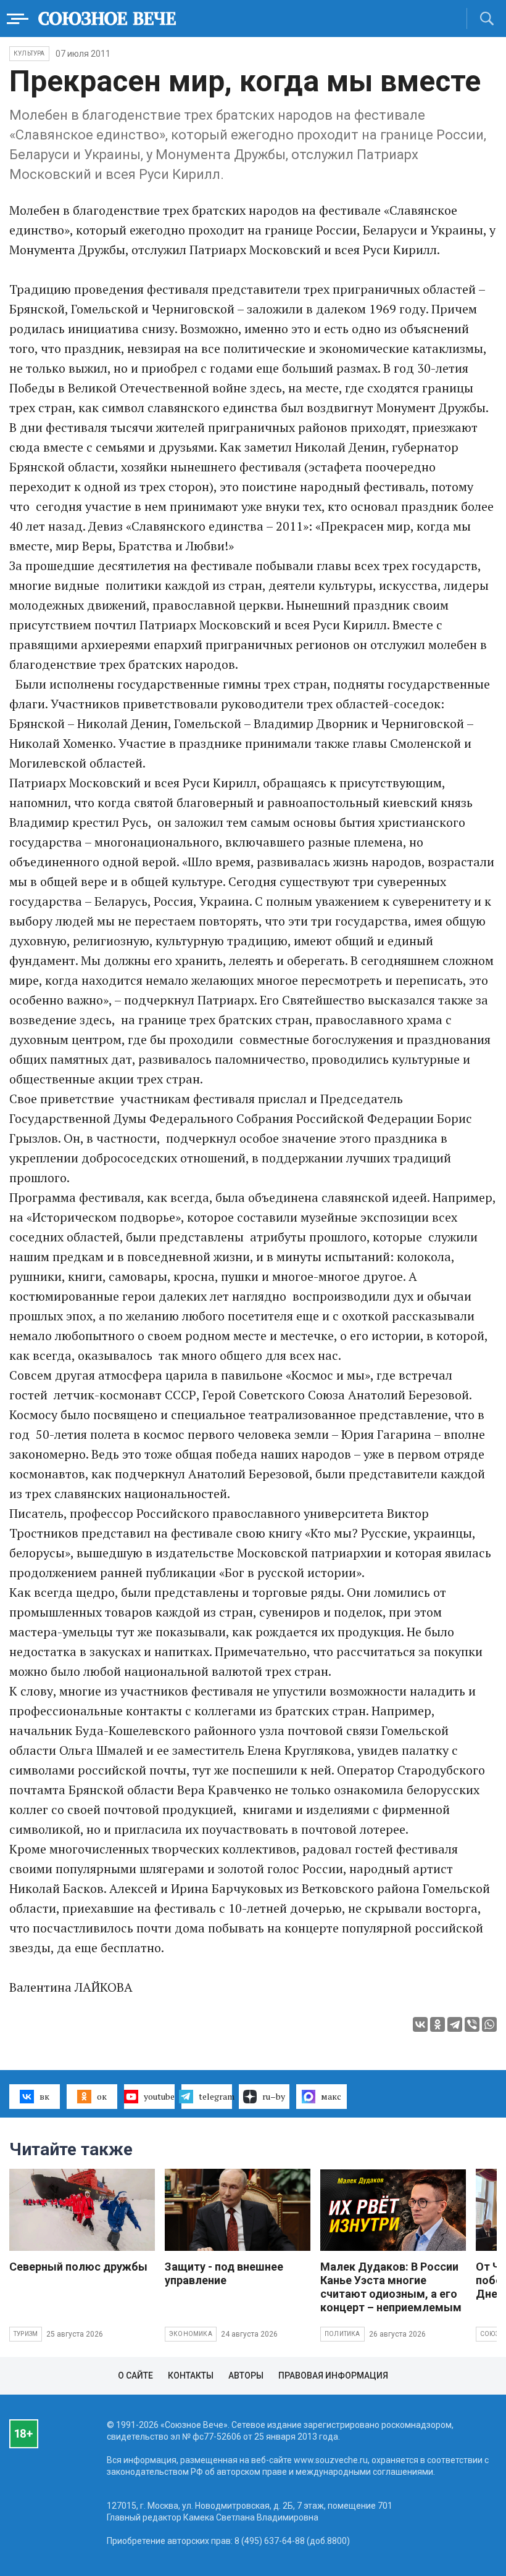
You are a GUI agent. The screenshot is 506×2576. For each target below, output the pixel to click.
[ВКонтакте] (420, 2024)
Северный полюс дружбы (78, 2267)
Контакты (191, 2375)
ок (102, 2096)
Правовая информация (333, 2375)
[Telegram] (455, 2024)
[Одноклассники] (438, 2024)
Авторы (246, 2375)
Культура (29, 53)
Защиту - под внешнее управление (224, 2273)
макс (331, 2096)
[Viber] (472, 2024)
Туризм (26, 2334)
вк (44, 2096)
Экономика (191, 2334)
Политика (342, 2334)
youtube (159, 2096)
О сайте (135, 2375)
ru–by (274, 2096)
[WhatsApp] (489, 2024)
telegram (215, 2096)
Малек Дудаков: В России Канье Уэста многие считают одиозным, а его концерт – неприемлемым (391, 2287)
